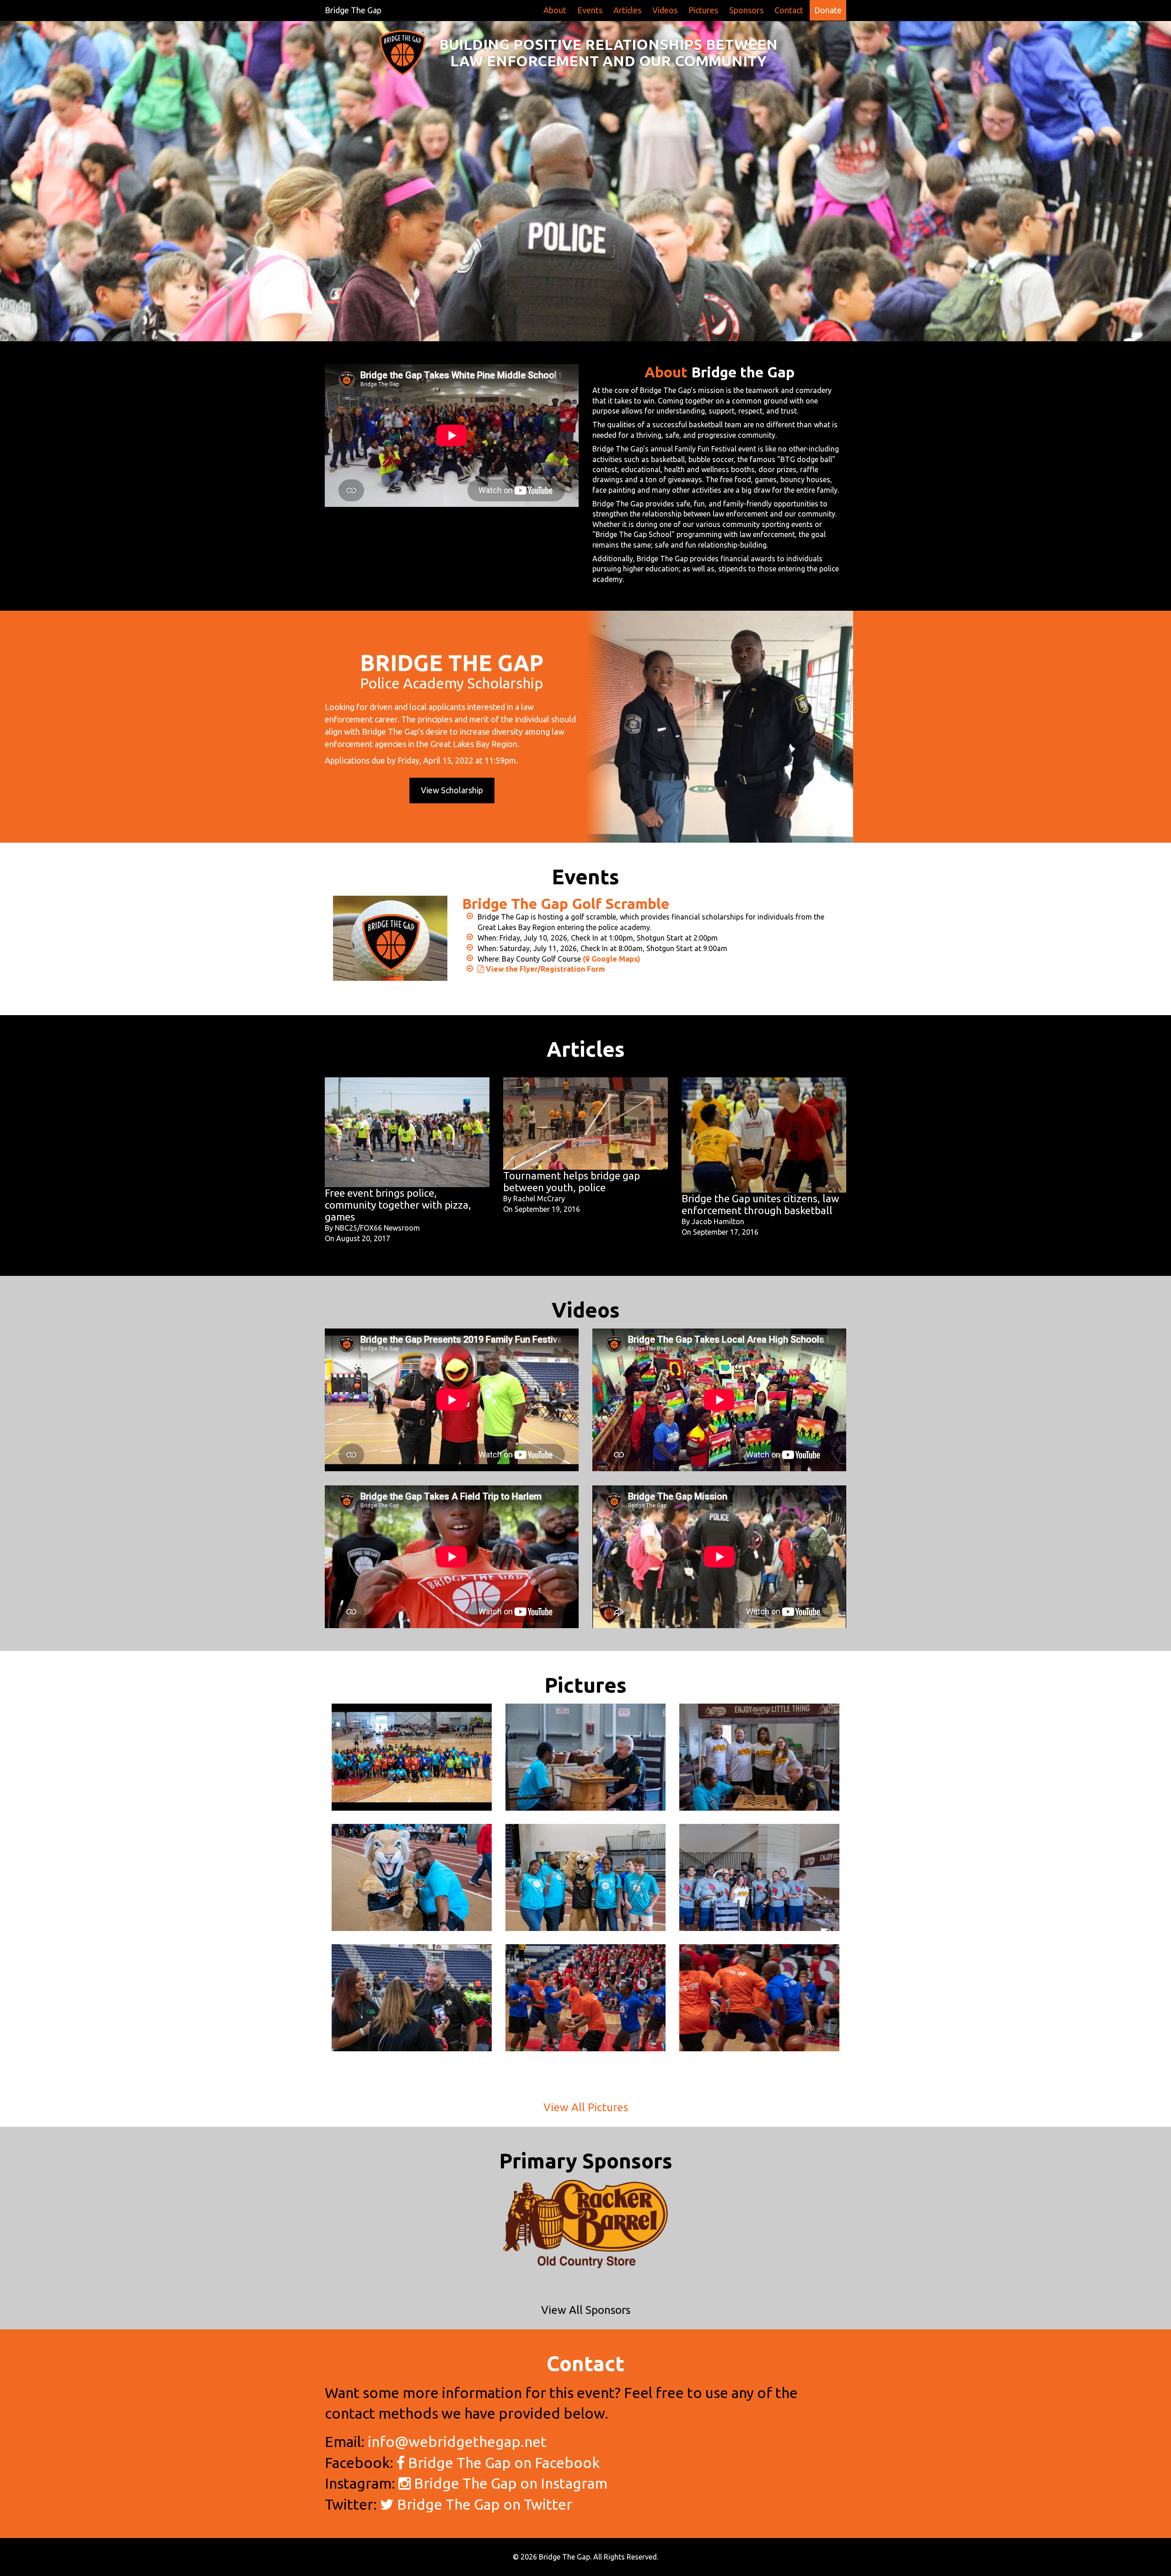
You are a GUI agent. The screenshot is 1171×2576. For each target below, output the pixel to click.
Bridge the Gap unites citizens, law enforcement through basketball (760, 1204)
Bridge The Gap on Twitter (483, 2504)
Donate (828, 10)
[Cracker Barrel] (585, 2224)
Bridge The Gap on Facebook (502, 2463)
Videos (665, 10)
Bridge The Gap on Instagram (509, 2483)
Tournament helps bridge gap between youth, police (572, 1181)
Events (590, 10)
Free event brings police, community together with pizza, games (398, 1205)
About (555, 10)
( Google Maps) (612, 959)
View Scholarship (452, 790)
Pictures (703, 10)
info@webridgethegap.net (457, 2442)
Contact (789, 10)
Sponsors (746, 10)
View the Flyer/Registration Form (545, 969)
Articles (627, 10)
